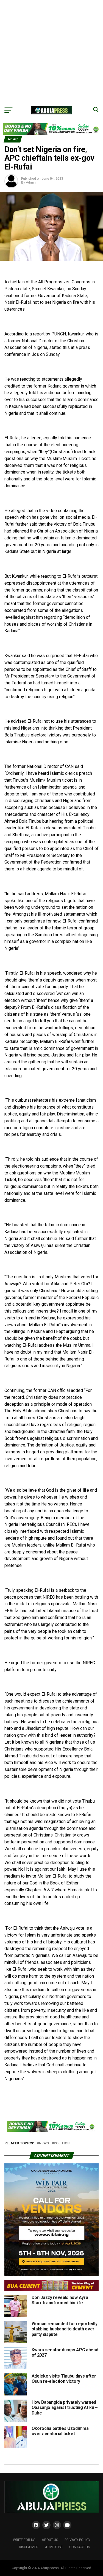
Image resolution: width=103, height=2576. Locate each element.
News (44, 2143)
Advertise (54, 2547)
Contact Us (80, 2547)
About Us (50, 2540)
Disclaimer (29, 2547)
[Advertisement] (51, 52)
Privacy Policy (77, 2540)
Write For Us (24, 2540)
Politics (62, 2143)
